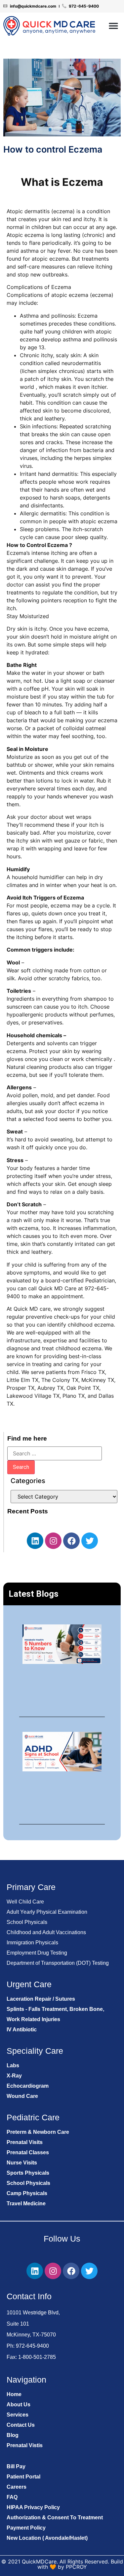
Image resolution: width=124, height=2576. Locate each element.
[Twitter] (90, 1541)
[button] (113, 26)
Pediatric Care (33, 2117)
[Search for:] (55, 1453)
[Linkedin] (35, 1541)
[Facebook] (71, 1541)
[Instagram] (53, 1541)
